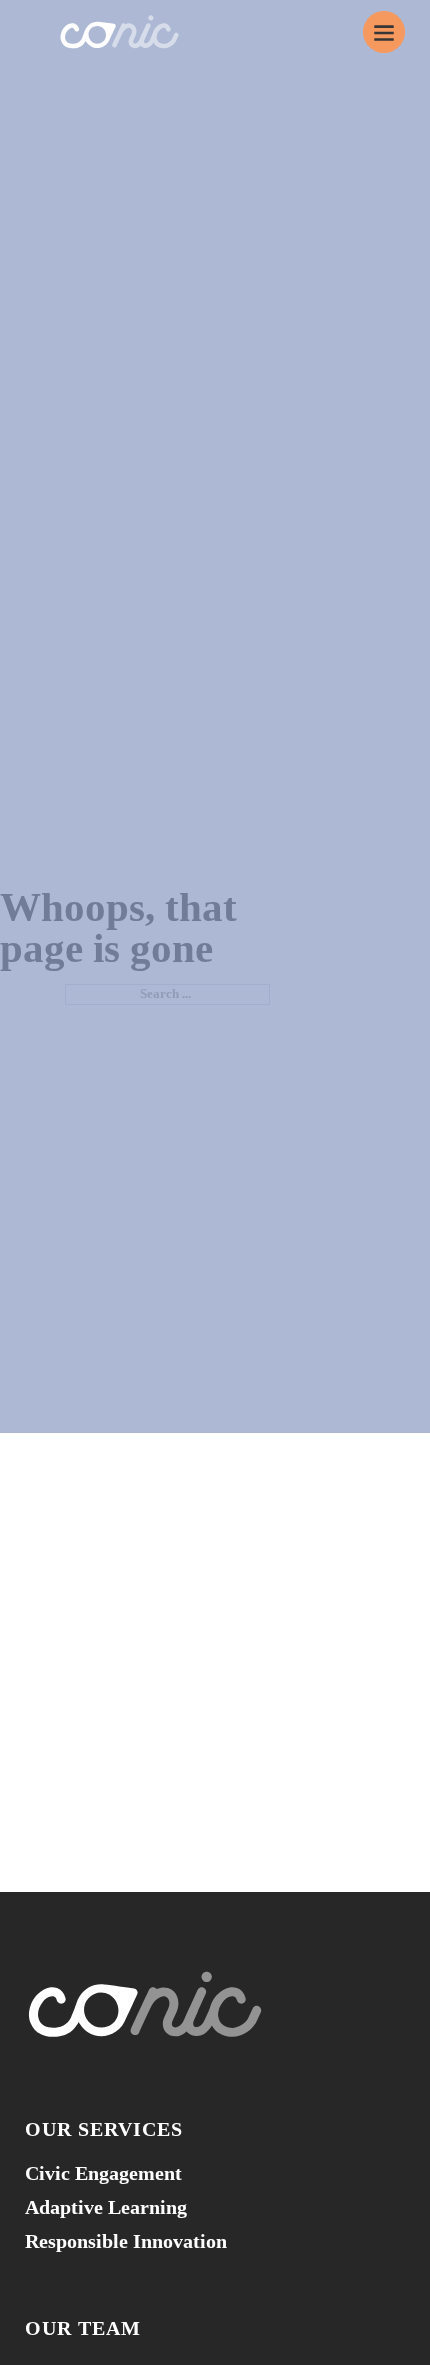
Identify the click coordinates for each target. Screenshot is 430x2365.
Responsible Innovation (126, 2241)
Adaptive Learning (106, 2207)
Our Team (83, 2328)
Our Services (104, 2129)
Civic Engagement (103, 2173)
